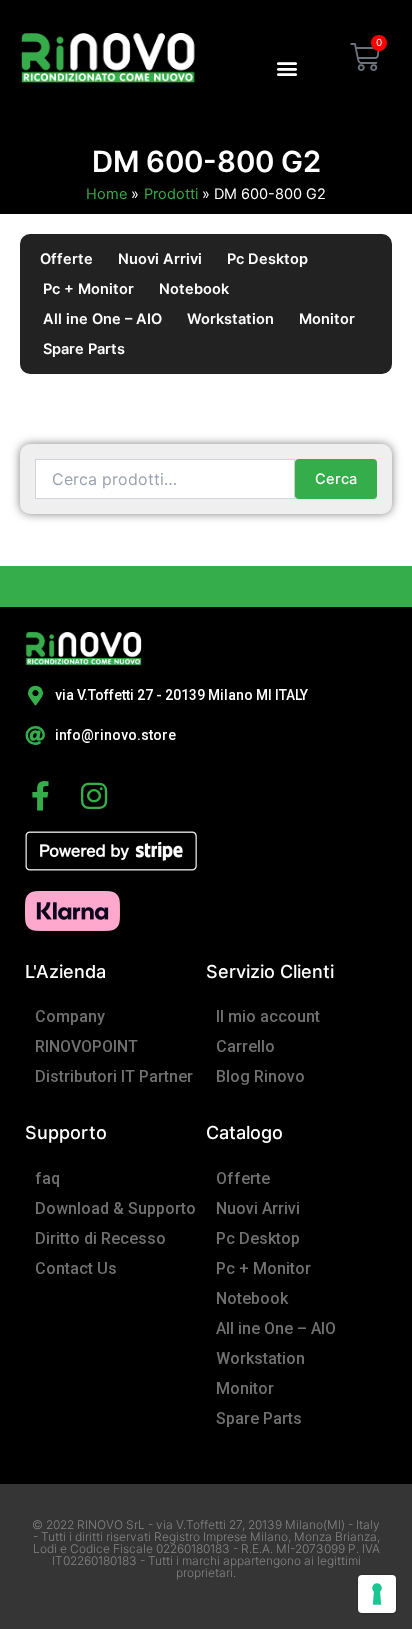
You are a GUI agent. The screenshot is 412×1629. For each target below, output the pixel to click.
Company (70, 1016)
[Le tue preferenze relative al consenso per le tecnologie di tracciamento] (377, 1594)
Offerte (66, 259)
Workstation (230, 319)
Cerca (336, 479)
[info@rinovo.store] (35, 736)
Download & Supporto (115, 1208)
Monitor (327, 319)
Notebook (194, 289)
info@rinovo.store (115, 735)
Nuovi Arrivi (160, 259)
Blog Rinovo (260, 1076)
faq (47, 1178)
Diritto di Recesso (100, 1238)
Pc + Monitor (88, 289)
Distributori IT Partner (114, 1076)
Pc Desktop (267, 259)
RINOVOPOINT (86, 1046)
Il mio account (268, 1016)
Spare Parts (84, 349)
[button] (286, 67)
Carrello (245, 1046)
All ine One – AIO (102, 319)
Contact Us (76, 1268)
